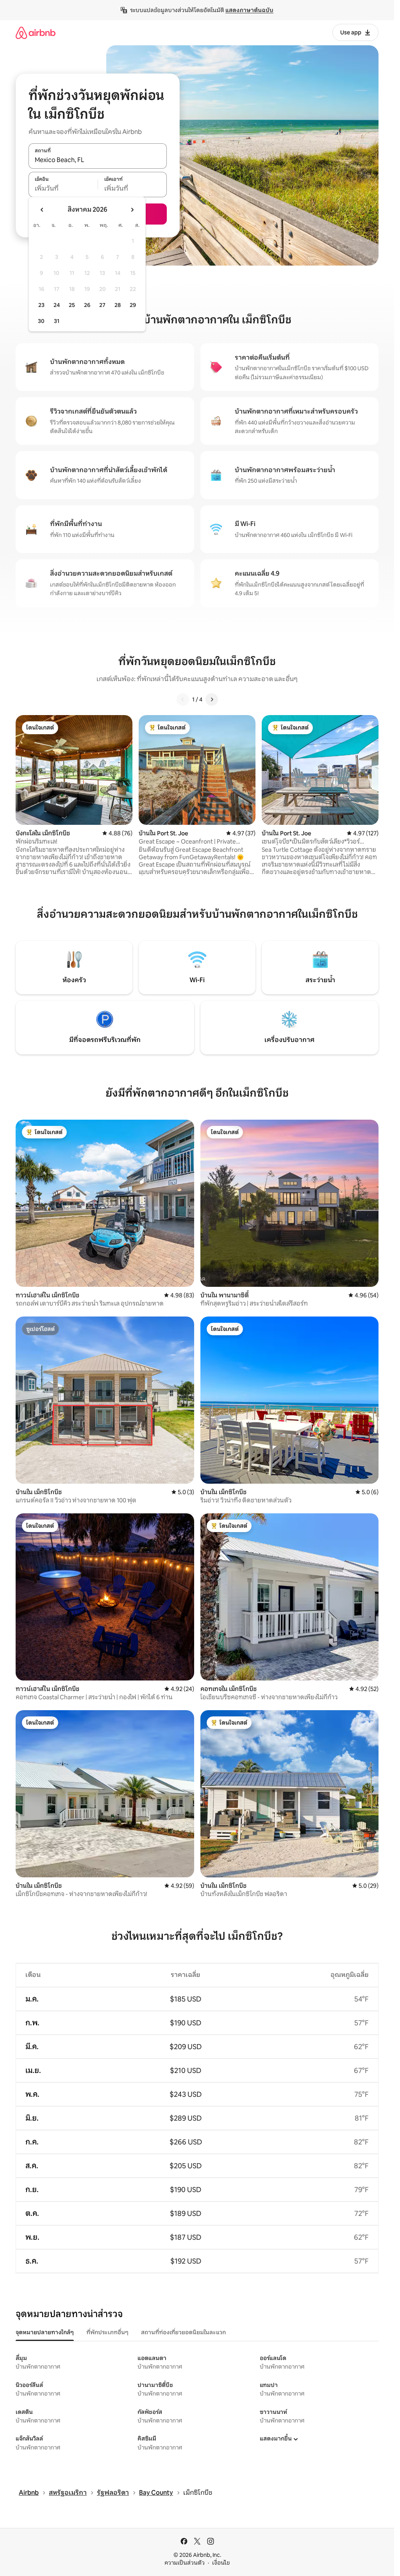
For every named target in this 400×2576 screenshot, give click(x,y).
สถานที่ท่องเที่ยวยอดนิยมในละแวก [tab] (183, 2332)
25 (72, 305)
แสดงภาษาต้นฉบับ (249, 10)
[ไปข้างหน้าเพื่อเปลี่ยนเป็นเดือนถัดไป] (132, 210)
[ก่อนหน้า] (183, 699)
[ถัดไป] (212, 699)
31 (57, 321)
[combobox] (98, 160)
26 (87, 305)
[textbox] (63, 189)
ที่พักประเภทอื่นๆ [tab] (107, 2332)
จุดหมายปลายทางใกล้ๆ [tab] (45, 2332)
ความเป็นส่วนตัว (185, 2563)
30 (41, 321)
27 (102, 305)
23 (41, 305)
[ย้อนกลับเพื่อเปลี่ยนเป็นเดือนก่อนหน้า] (42, 210)
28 (118, 305)
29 (133, 305)
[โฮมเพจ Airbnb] (36, 33)
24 (57, 305)
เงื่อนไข (221, 2563)
